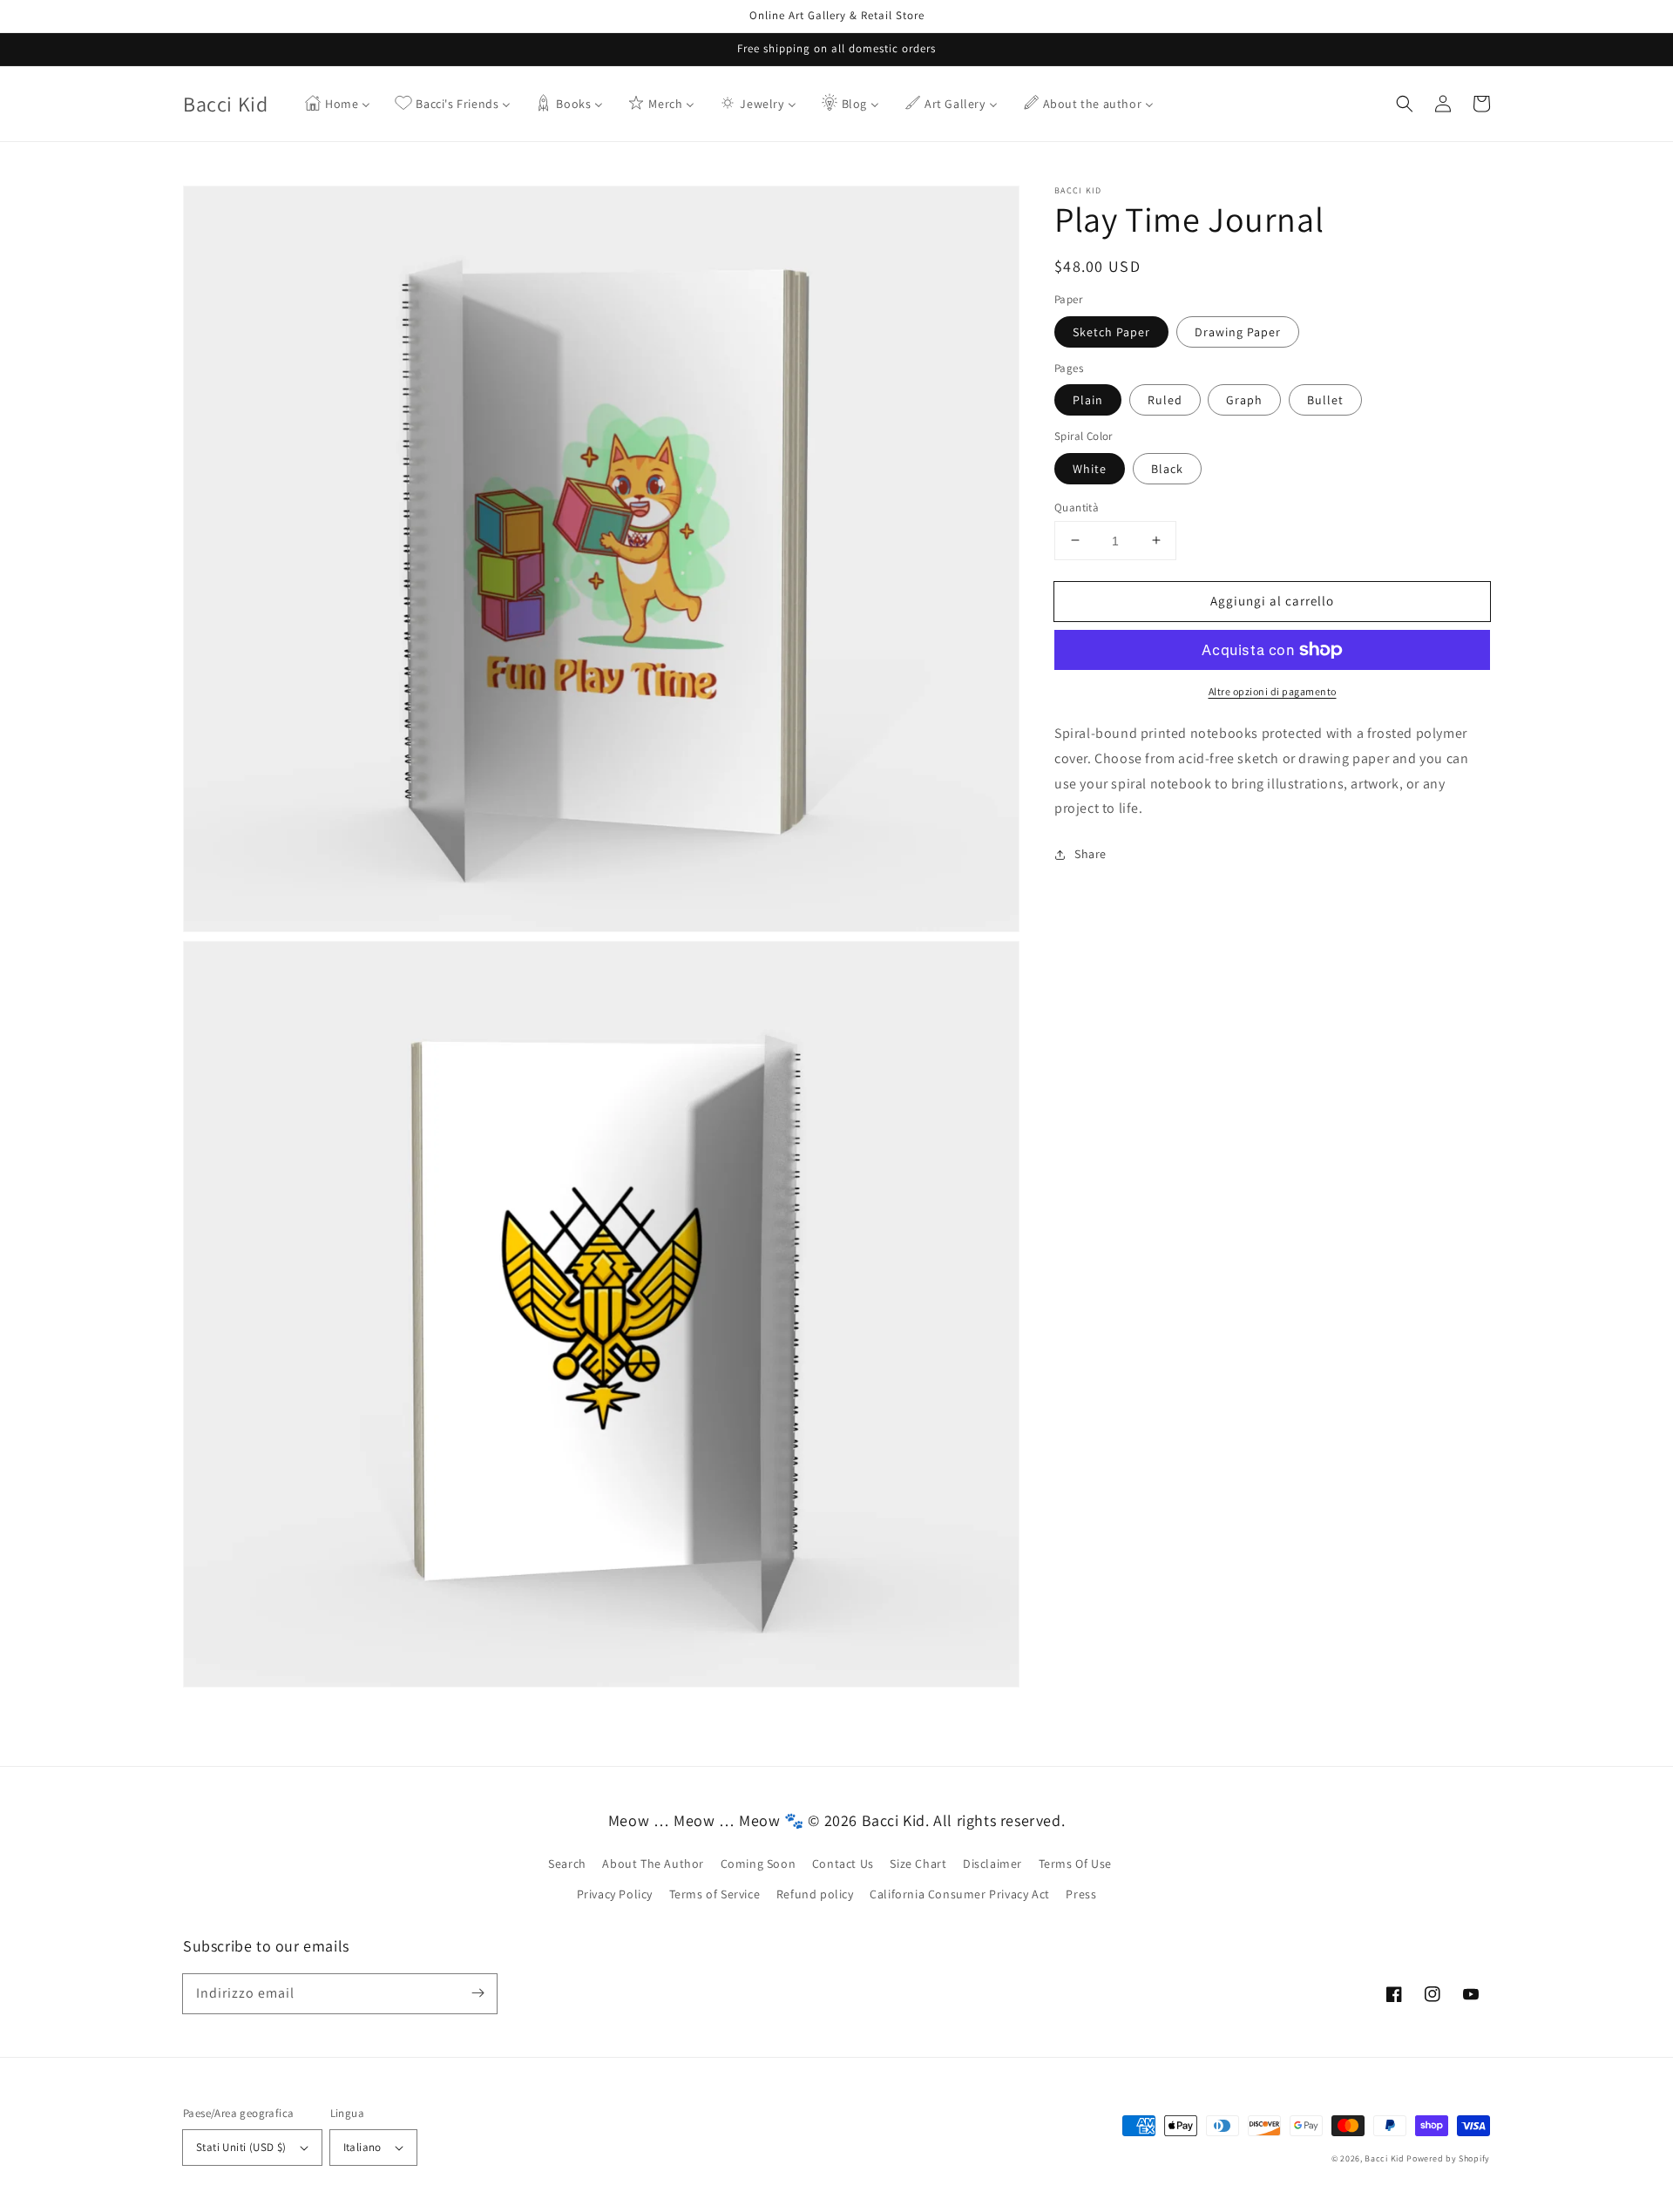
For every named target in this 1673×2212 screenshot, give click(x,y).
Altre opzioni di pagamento (1273, 691)
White (1090, 468)
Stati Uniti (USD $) (241, 2147)
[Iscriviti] (478, 1993)
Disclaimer (992, 1864)
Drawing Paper (1238, 331)
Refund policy (815, 1894)
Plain (1088, 400)
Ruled (1165, 400)
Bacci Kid (1384, 2158)
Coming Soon (759, 1864)
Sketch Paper (1111, 331)
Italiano (362, 2147)
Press (1081, 1894)
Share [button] (1090, 854)
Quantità (1077, 507)
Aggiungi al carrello (1272, 600)
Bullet (1325, 400)
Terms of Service (715, 1894)
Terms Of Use (1075, 1864)
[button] (1405, 104)
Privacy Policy (615, 1894)
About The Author (653, 1864)
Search (567, 1864)
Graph (1244, 400)
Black (1167, 468)
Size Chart (918, 1864)
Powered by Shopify (1448, 2158)
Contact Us (843, 1864)
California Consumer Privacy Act (960, 1894)
